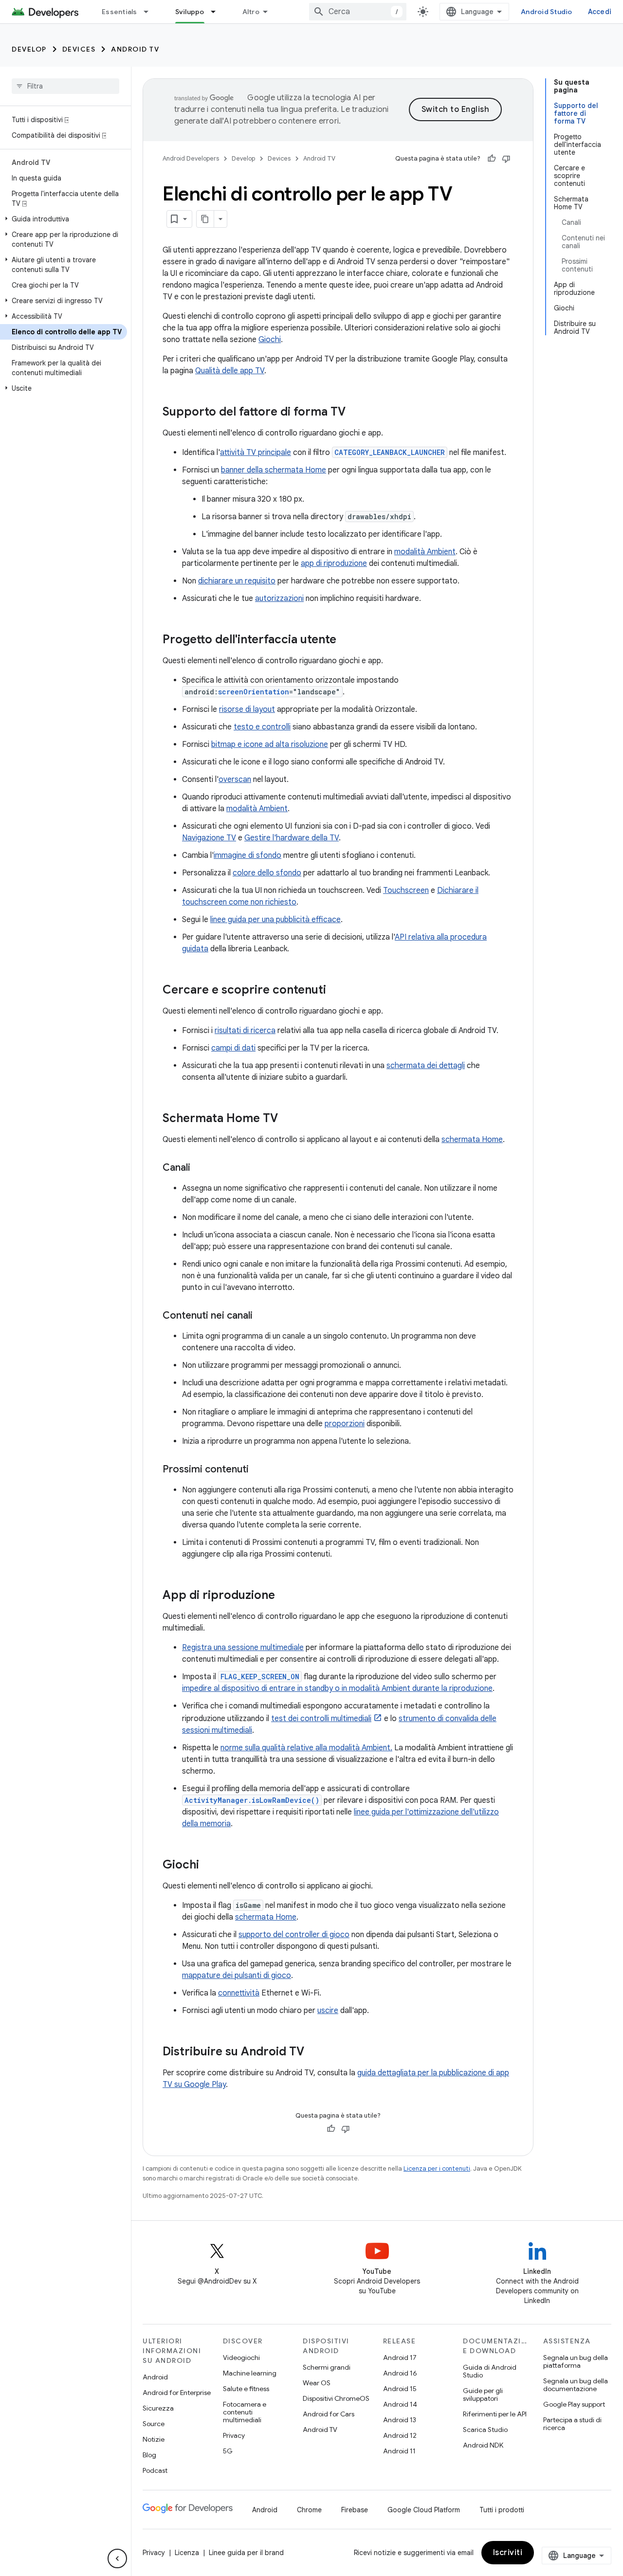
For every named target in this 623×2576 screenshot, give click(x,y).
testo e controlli (262, 727)
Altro (251, 12)
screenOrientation (254, 692)
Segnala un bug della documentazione (576, 2385)
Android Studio (547, 12)
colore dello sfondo (267, 873)
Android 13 (400, 2420)
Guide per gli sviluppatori (483, 2395)
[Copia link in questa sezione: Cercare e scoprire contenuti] (336, 991)
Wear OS (317, 2383)
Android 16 (400, 2373)
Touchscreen (406, 890)
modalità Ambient (425, 552)
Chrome (309, 2510)
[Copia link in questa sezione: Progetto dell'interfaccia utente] (346, 640)
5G (228, 2451)
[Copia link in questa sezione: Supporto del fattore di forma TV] (355, 413)
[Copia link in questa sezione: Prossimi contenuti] (258, 1470)
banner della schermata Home (274, 470)
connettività (239, 1993)
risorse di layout (247, 709)
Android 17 (400, 2358)
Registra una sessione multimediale (243, 1648)
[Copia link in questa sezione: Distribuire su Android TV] (314, 2052)
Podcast (155, 2470)
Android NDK (483, 2445)
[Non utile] (506, 159)
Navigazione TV (209, 838)
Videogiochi (241, 2358)
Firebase (355, 2510)
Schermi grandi (327, 2367)
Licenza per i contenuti (437, 2168)
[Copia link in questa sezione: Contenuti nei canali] (262, 1316)
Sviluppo (190, 12)
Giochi (270, 340)
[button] (64, 219)
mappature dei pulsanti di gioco (237, 1976)
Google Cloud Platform (424, 2510)
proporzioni (345, 1424)
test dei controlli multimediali (321, 1719)
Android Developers (191, 158)
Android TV (135, 49)
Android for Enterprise (177, 2393)
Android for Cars (329, 2414)
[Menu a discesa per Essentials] (150, 12)
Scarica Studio (485, 2430)
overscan (235, 780)
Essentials (119, 12)
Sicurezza (158, 2408)
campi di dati (233, 1048)
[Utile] (492, 159)
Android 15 (400, 2389)
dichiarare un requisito (237, 581)
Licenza (187, 2553)
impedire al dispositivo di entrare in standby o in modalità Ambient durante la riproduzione (337, 1688)
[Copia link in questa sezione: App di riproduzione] (285, 1596)
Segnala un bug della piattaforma (576, 2361)
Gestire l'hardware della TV (292, 838)
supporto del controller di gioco (294, 1935)
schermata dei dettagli (426, 1066)
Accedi (600, 12)
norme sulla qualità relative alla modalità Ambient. (306, 1748)
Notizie (154, 2439)
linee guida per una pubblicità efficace (275, 920)
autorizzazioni (279, 599)
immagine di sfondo (247, 855)
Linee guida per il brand (246, 2553)
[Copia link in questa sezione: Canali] (200, 1168)
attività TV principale (256, 453)
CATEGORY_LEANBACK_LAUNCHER (390, 452)
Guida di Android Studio (490, 2371)
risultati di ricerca (245, 1031)
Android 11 (399, 2451)
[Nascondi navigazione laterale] (117, 2558)
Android (155, 2377)
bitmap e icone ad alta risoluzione (270, 744)
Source (154, 2424)
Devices (79, 49)
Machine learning (250, 2373)
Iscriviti (508, 2553)
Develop (29, 49)
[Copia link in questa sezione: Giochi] (209, 1866)
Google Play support (574, 2404)
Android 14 (400, 2404)
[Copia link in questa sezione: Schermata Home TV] (288, 1119)
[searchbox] (65, 86)
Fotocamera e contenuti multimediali (245, 2412)
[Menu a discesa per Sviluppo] (218, 12)
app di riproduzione (334, 563)
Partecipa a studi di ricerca (572, 2424)
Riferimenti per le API (495, 2414)
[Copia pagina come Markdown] (205, 219)
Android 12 (400, 2435)
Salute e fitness (246, 2389)
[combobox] (358, 12)
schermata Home (472, 1140)
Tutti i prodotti (502, 2510)
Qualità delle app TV (230, 371)
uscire (328, 2011)
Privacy (234, 2435)
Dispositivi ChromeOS (336, 2398)
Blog (149, 2455)
